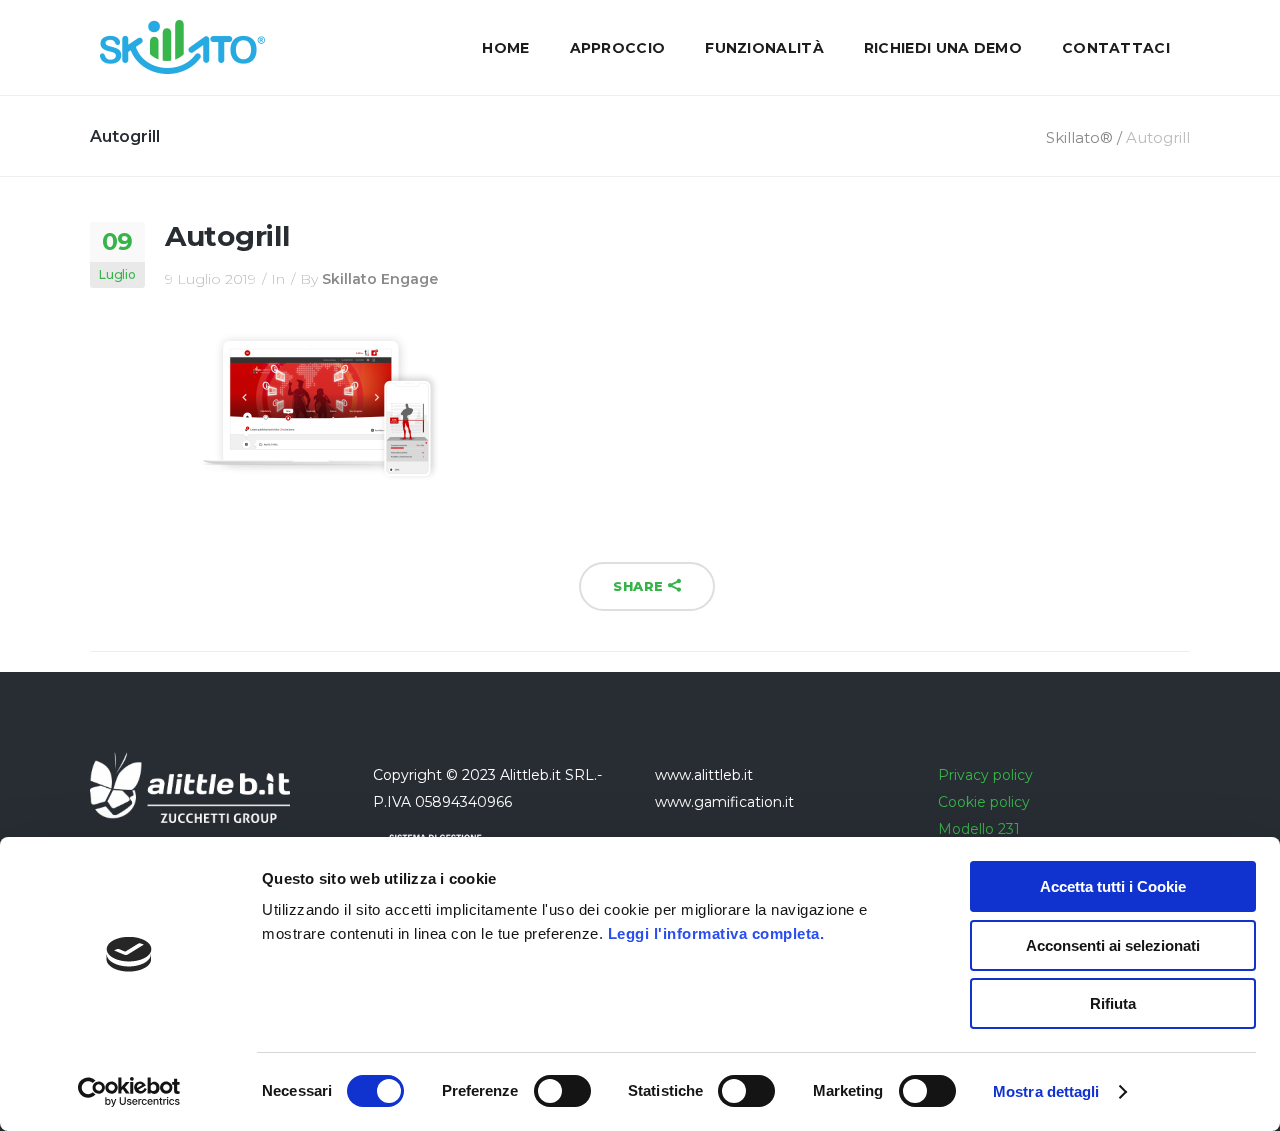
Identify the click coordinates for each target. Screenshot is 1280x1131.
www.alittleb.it (704, 775)
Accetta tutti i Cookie (1113, 886)
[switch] (562, 1091)
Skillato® (1079, 137)
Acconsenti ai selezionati (1113, 945)
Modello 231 (979, 829)
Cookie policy (984, 802)
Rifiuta (1113, 1003)
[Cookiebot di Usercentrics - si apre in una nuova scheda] (129, 1092)
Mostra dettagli (1046, 1091)
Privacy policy (985, 775)
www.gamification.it (724, 802)
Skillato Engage (380, 279)
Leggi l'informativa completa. (716, 933)
